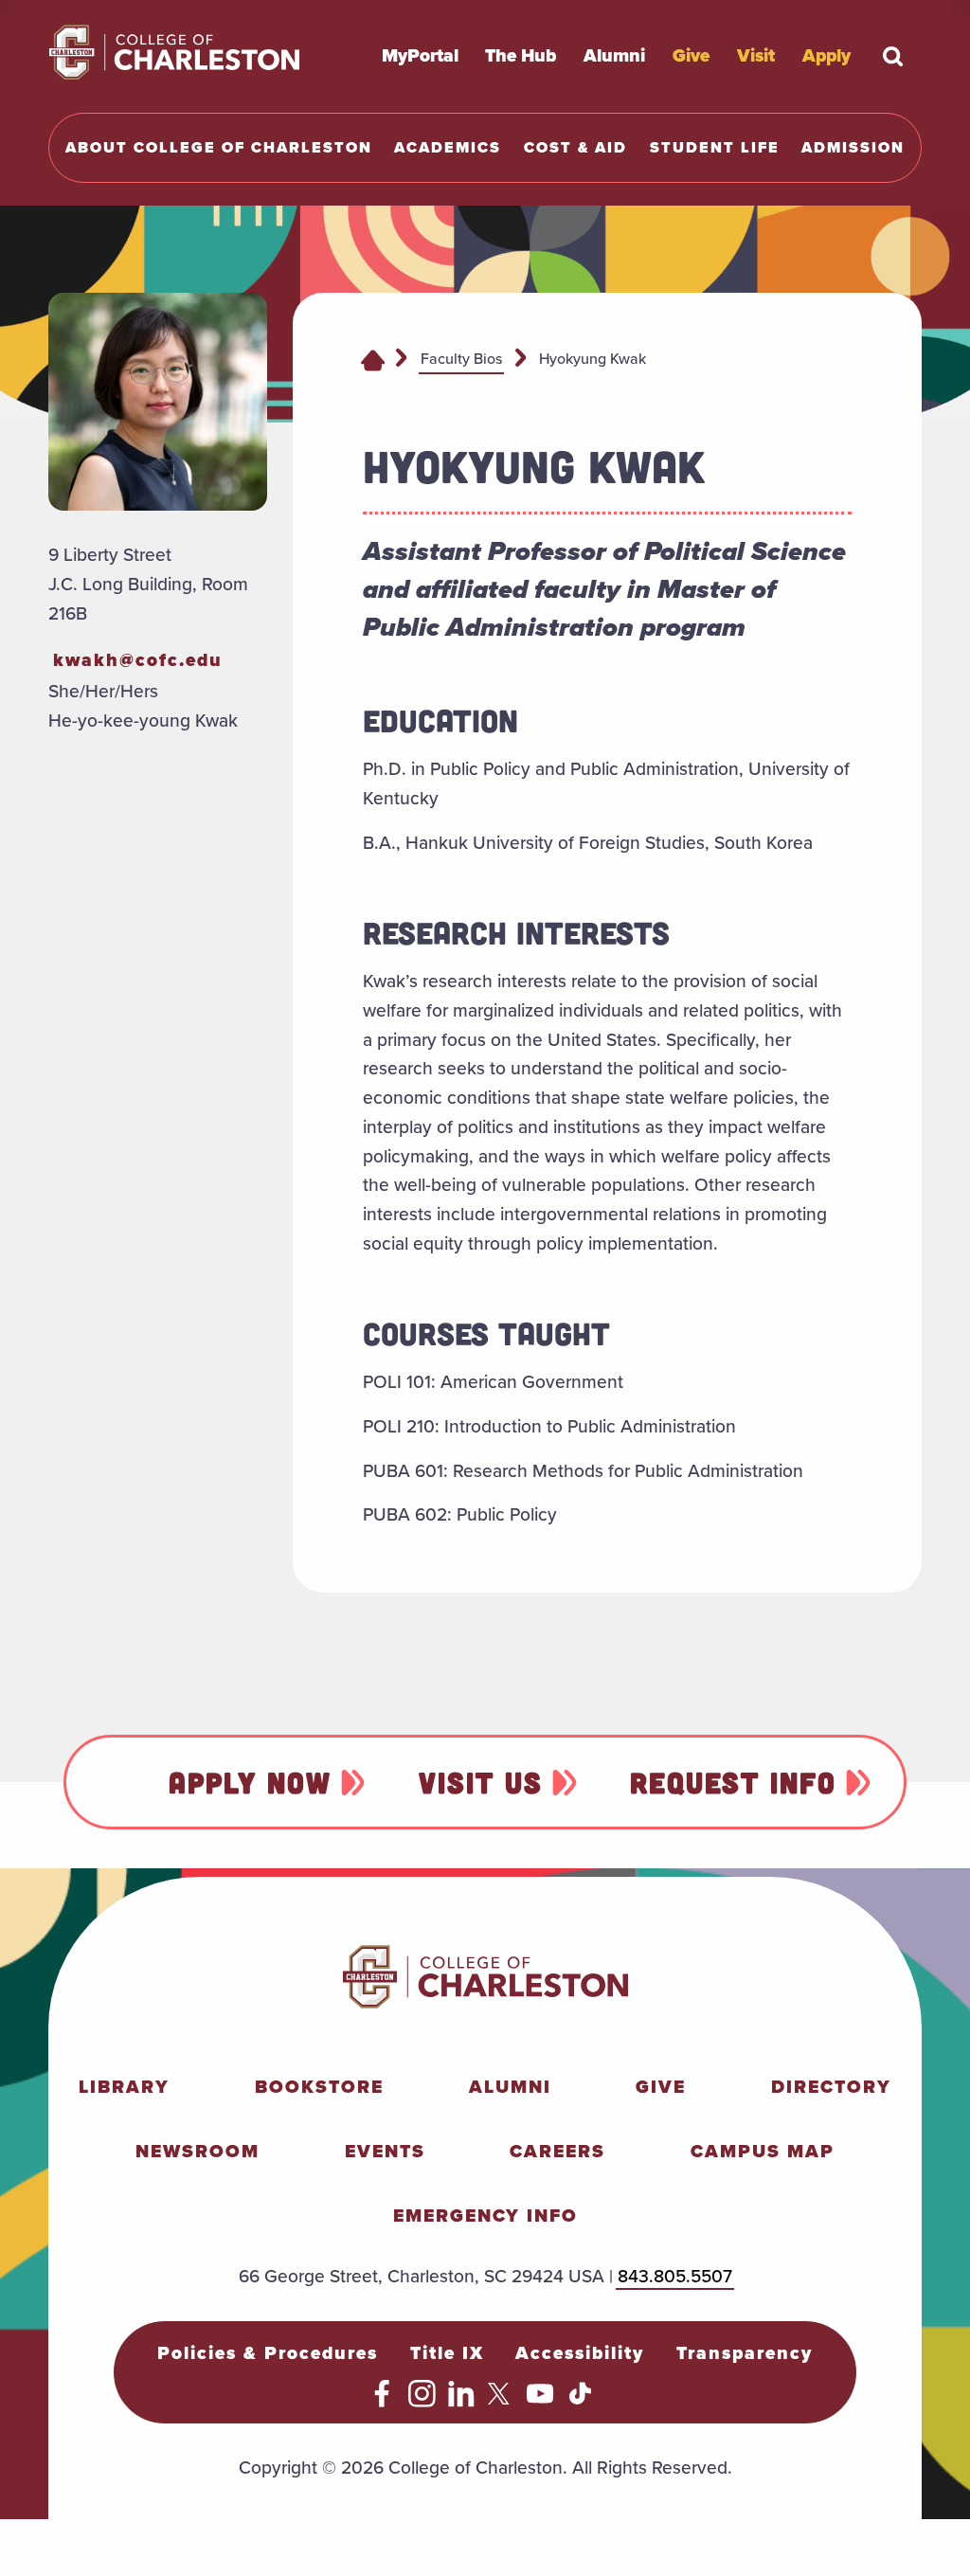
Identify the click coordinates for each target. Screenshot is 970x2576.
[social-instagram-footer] (422, 2401)
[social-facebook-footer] (382, 2401)
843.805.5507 (675, 2276)
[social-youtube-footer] (540, 2401)
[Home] (373, 359)
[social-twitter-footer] (502, 2401)
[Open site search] (893, 56)
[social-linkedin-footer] (462, 2401)
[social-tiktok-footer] (580, 2401)
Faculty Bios (461, 359)
